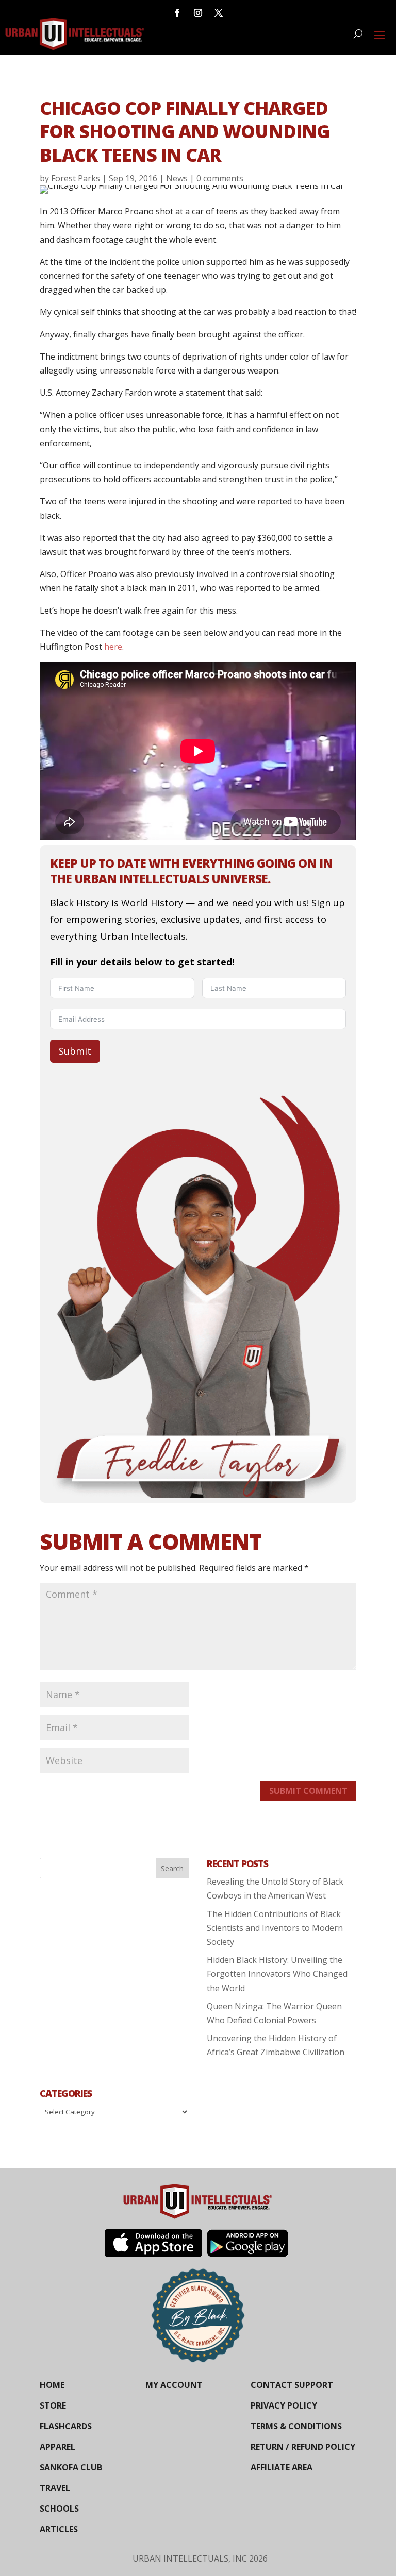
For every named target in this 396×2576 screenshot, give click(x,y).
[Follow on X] (219, 13)
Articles (59, 2529)
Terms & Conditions (296, 2426)
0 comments (220, 178)
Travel (55, 2488)
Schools (59, 2509)
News (177, 178)
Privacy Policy (284, 2405)
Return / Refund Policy (303, 2447)
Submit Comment (308, 1791)
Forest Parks (76, 178)
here (113, 647)
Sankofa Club (71, 2467)
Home (52, 2385)
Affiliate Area (282, 2467)
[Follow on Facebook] (177, 13)
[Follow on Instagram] (198, 13)
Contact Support (292, 2385)
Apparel (57, 2447)
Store (53, 2405)
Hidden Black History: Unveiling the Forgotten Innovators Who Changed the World (277, 1974)
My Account (174, 2385)
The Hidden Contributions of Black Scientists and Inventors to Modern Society (275, 1928)
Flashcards (66, 2426)
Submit (75, 1051)
